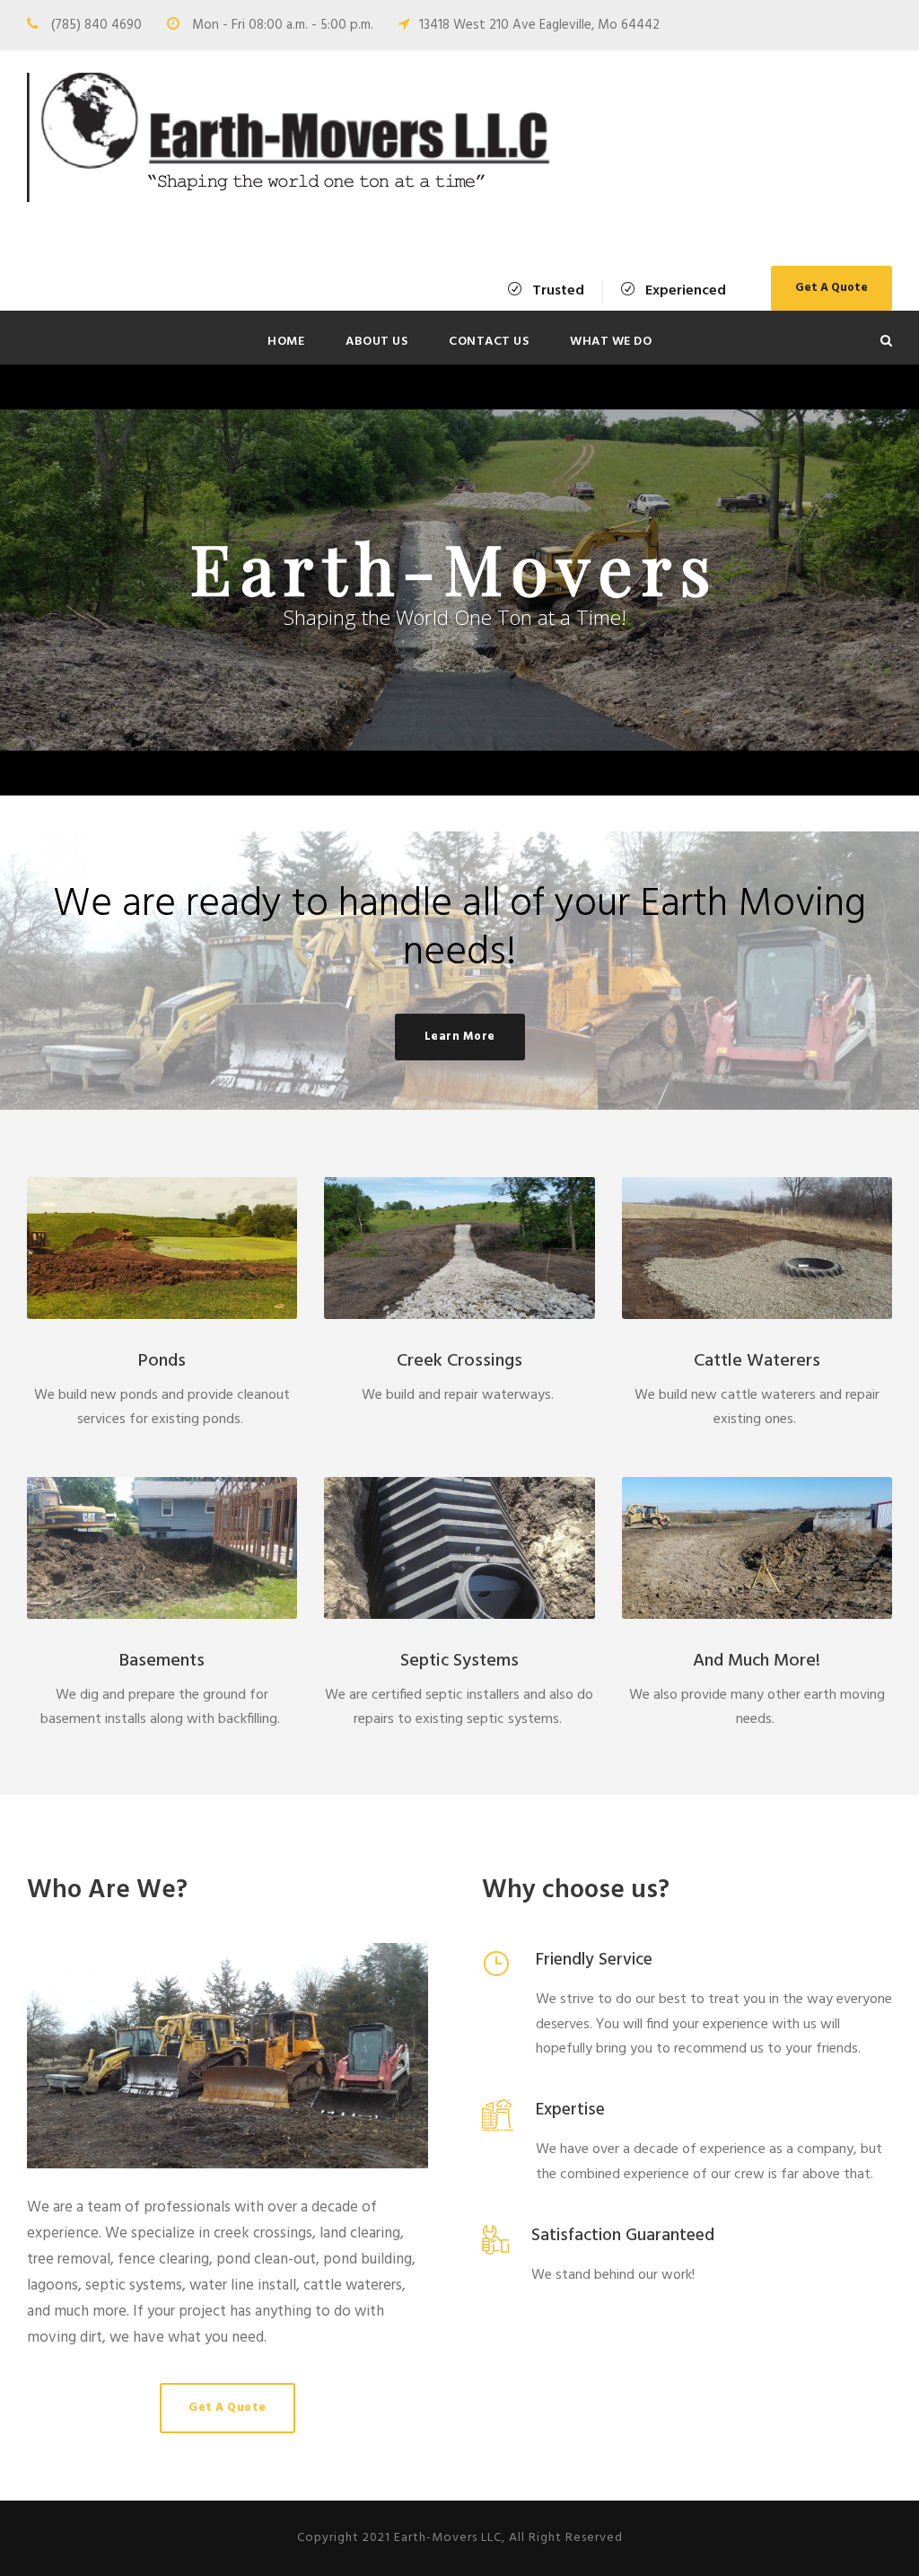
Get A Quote (831, 288)
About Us (376, 342)
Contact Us (489, 342)
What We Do (611, 342)
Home (286, 342)
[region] (459, 580)
